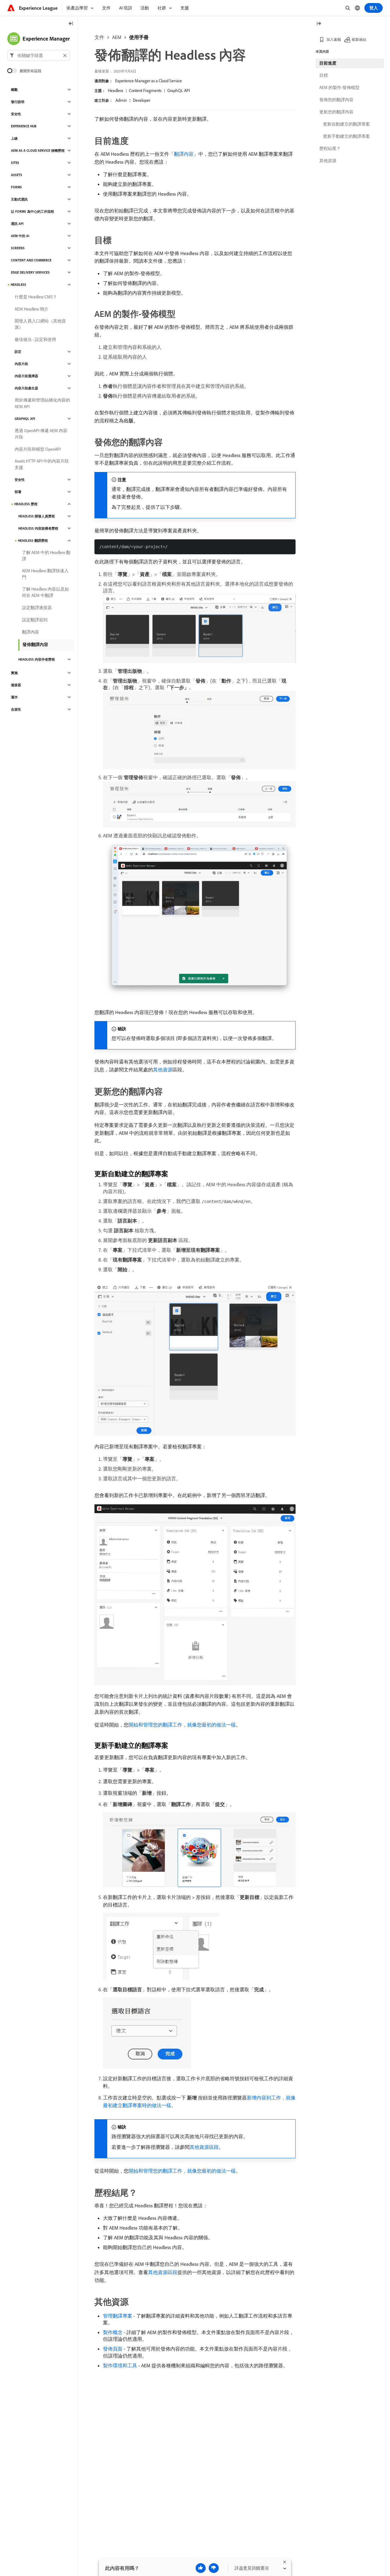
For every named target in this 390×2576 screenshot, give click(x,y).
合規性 (16, 709)
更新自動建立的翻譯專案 (346, 124)
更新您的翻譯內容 (336, 112)
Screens (18, 248)
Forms (16, 187)
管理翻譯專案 (118, 2316)
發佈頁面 (113, 2349)
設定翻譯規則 (35, 620)
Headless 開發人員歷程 (37, 516)
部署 (18, 492)
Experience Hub (24, 126)
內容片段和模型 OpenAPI (38, 449)
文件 (99, 37)
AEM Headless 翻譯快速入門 (45, 574)
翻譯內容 (184, 154)
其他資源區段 (204, 2147)
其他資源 (163, 1070)
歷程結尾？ (330, 148)
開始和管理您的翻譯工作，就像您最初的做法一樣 (182, 1725)
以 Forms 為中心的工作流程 (32, 211)
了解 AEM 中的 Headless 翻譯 (46, 556)
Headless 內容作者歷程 (37, 659)
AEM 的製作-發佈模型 (339, 87)
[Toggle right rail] (319, 24)
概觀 (14, 90)
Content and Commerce (31, 260)
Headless (115, 90)
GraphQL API (179, 90)
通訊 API (17, 224)
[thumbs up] (201, 2568)
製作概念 (113, 2332)
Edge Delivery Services (30, 272)
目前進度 (328, 63)
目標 (324, 75)
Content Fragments (145, 90)
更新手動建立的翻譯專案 (346, 136)
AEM (117, 37)
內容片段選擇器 (26, 376)
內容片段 (21, 364)
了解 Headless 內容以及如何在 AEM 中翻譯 (45, 592)
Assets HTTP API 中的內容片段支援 (42, 464)
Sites (15, 163)
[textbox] (39, 55)
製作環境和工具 (120, 2365)
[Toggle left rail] (71, 24)
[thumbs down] (214, 2568)
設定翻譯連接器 (37, 608)
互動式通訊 (19, 199)
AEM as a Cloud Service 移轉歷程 (38, 151)
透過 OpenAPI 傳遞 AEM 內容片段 (41, 434)
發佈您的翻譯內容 (336, 100)
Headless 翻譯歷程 (33, 541)
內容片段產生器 (26, 388)
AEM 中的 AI (20, 236)
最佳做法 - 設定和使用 (35, 339)
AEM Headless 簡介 (32, 309)
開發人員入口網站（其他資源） (40, 324)
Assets (17, 175)
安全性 (16, 114)
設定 (18, 352)
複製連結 (359, 39)
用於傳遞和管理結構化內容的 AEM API (42, 403)
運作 (14, 697)
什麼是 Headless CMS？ (36, 297)
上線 (14, 138)
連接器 (16, 685)
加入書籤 (334, 39)
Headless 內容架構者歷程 (38, 528)
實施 (14, 673)
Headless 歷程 (26, 504)
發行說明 (18, 102)
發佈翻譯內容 (35, 644)
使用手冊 (139, 37)
